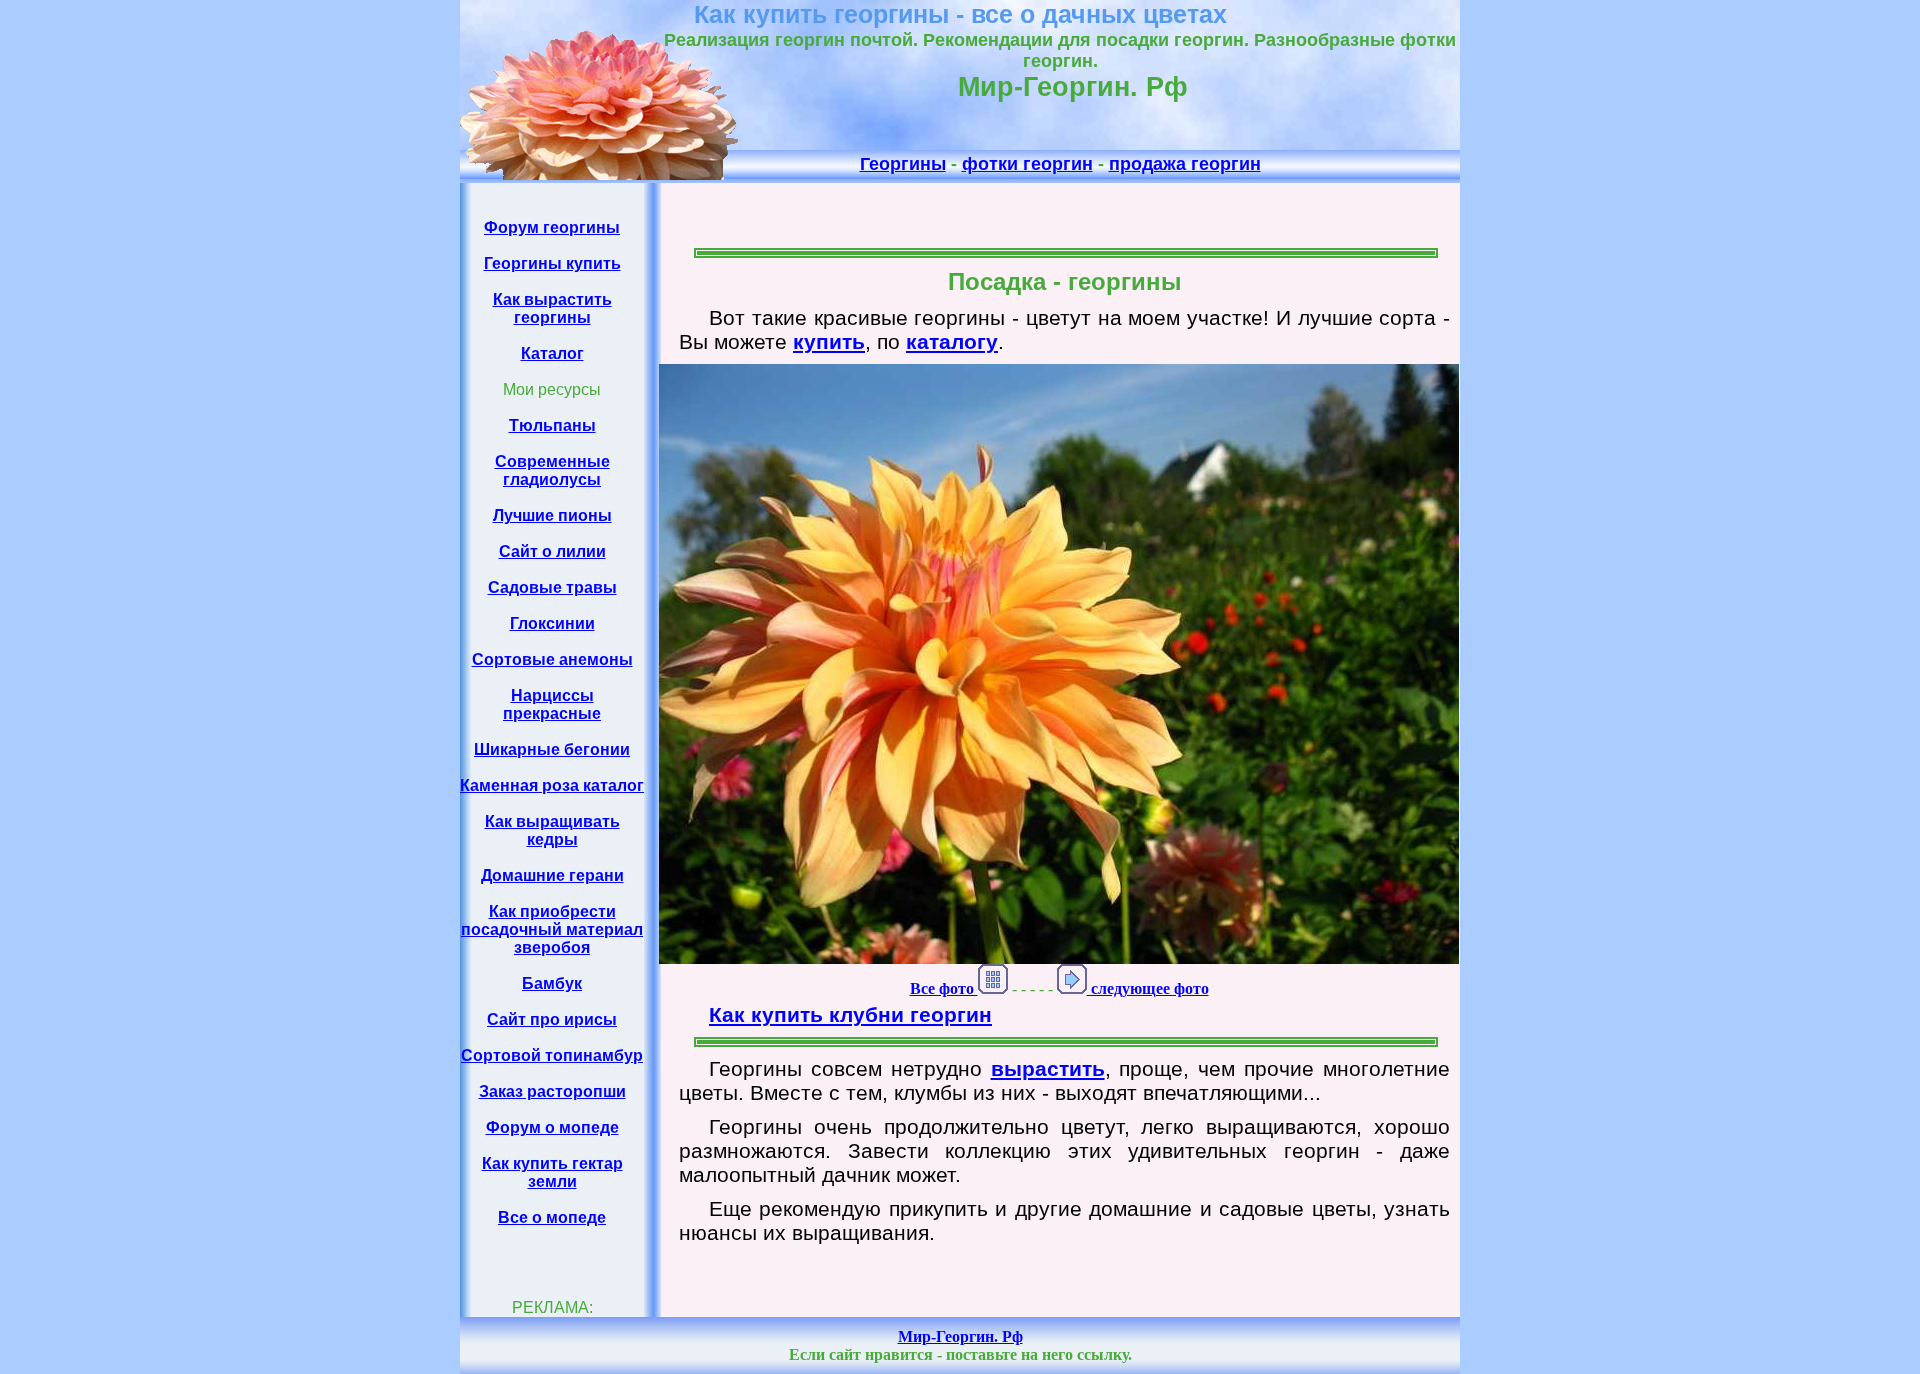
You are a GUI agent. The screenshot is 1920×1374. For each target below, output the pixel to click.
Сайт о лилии (552, 551)
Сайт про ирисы (552, 1019)
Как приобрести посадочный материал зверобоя (552, 929)
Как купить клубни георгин (850, 1014)
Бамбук (552, 983)
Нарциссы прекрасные (552, 704)
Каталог (552, 353)
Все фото (944, 988)
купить (829, 341)
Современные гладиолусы (552, 470)
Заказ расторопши (552, 1091)
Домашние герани (552, 875)
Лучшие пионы (552, 515)
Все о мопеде (552, 1217)
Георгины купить (552, 263)
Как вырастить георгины (552, 308)
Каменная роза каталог (552, 785)
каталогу (952, 341)
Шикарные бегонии (552, 749)
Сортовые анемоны (552, 659)
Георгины (903, 164)
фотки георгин (1027, 164)
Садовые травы (552, 587)
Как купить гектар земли (552, 1172)
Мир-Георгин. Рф (960, 1336)
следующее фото (1148, 988)
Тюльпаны (552, 425)
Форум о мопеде (552, 1127)
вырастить (1048, 1068)
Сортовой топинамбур (552, 1055)
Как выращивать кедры (552, 830)
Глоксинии (552, 623)
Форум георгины (552, 227)
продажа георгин (1185, 164)
